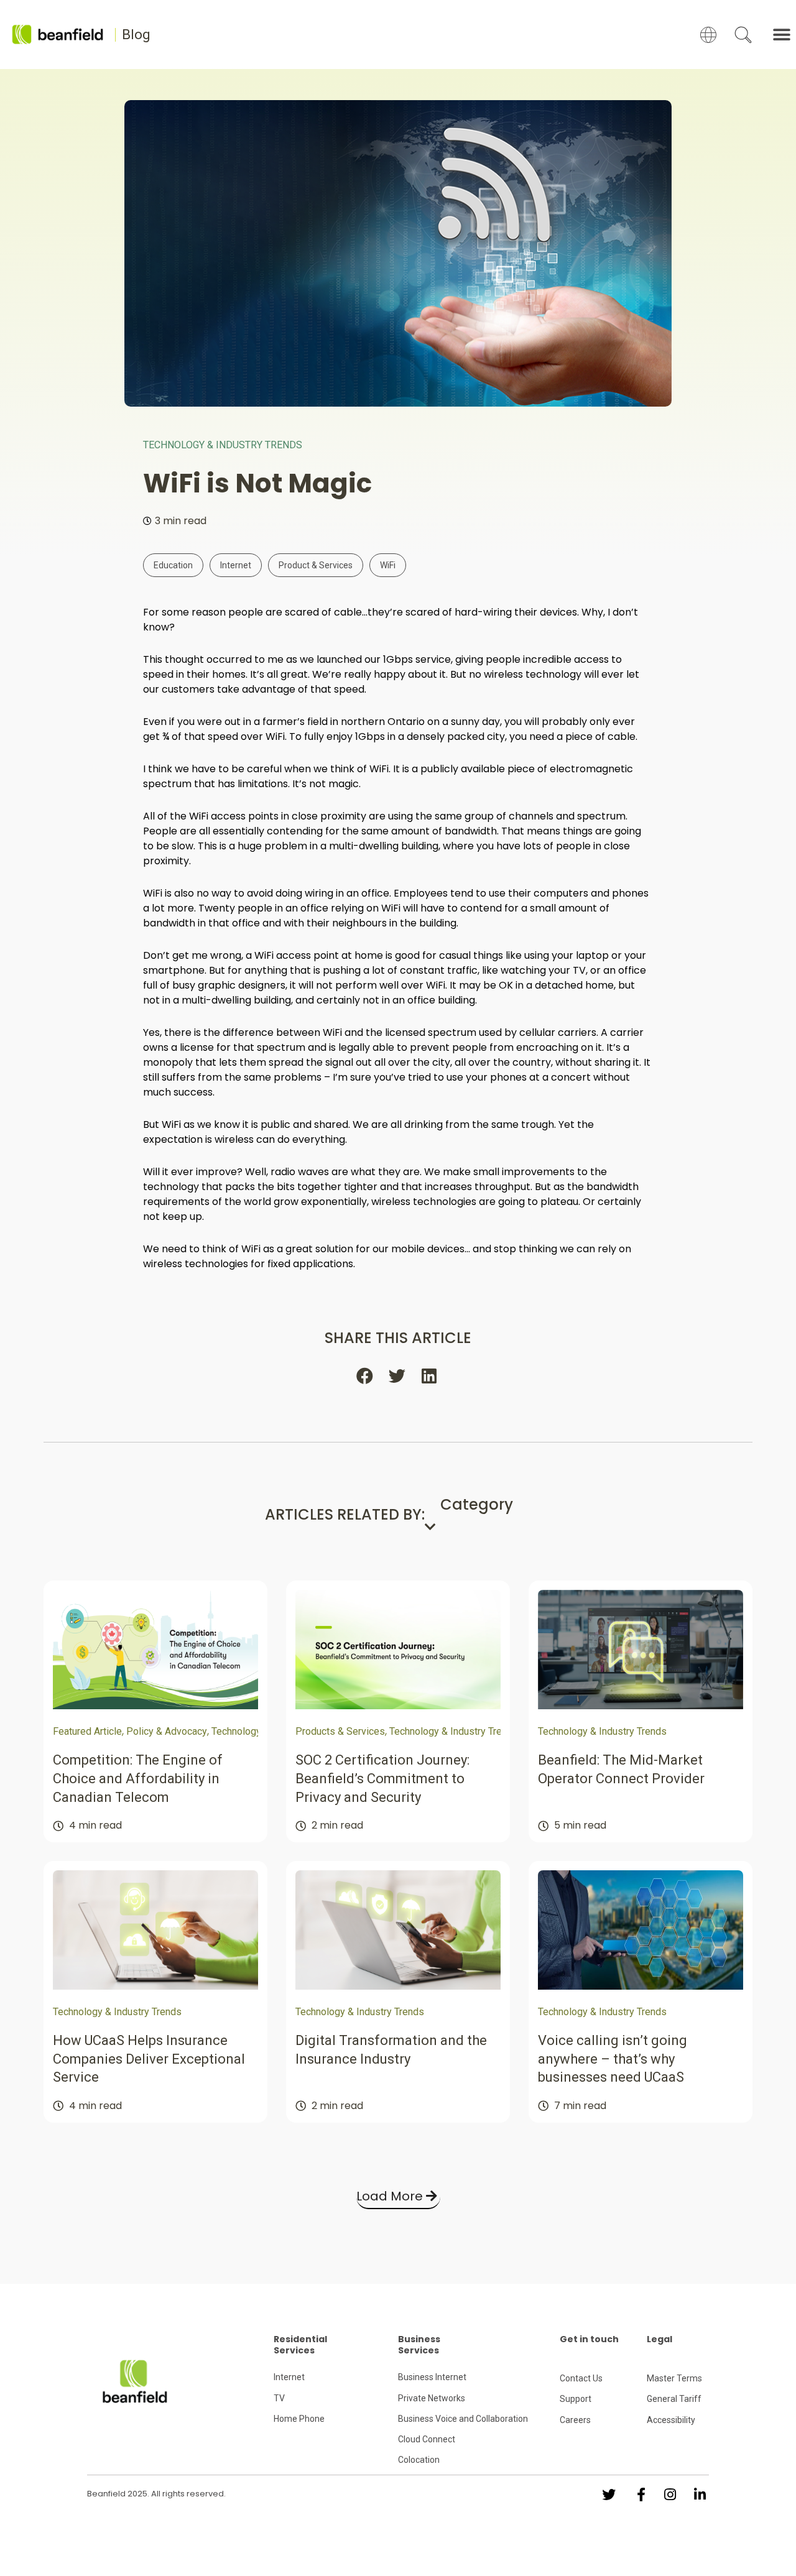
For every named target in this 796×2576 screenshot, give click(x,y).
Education (173, 565)
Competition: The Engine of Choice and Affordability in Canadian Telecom (138, 1778)
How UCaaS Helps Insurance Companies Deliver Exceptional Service (149, 2059)
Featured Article (87, 1731)
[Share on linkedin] (430, 1376)
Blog (136, 35)
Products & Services (340, 1731)
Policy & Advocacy (167, 1731)
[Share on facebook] (366, 1376)
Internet (236, 565)
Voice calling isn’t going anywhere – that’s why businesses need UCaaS (613, 2059)
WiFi (388, 565)
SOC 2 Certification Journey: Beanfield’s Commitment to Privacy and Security (382, 1778)
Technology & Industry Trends (223, 445)
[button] (782, 35)
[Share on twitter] (398, 1376)
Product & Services (316, 565)
